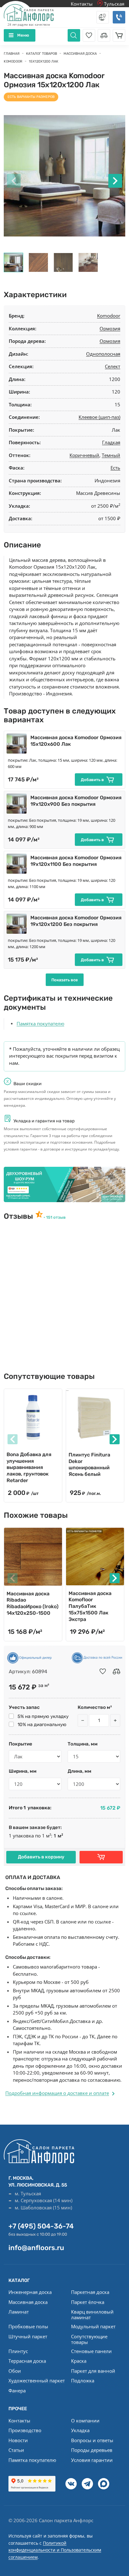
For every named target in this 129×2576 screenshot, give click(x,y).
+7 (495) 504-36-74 (41, 2226)
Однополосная (103, 354)
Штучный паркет (28, 2336)
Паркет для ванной (93, 2371)
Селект (113, 366)
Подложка (83, 2380)
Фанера (17, 2391)
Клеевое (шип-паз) (99, 417)
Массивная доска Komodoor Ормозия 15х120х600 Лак (76, 741)
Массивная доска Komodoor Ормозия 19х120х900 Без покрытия (76, 801)
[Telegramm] (87, 2484)
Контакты (82, 4)
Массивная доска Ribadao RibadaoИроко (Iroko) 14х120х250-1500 (33, 1603)
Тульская (114, 4)
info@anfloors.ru (36, 2248)
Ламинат (19, 2312)
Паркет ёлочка (88, 2302)
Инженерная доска (30, 2292)
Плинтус (18, 2351)
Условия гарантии (92, 2460)
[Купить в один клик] (101, 1857)
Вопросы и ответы (92, 2440)
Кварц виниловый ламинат (92, 2314)
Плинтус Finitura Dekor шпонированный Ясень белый (89, 1464)
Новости (18, 2440)
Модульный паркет (93, 2326)
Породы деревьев (92, 2450)
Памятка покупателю (40, 1024)
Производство (25, 2430)
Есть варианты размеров (31, 97)
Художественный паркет (37, 2380)
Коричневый (84, 455)
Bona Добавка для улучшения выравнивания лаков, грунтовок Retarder (29, 1467)
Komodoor (109, 316)
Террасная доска (27, 2361)
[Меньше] (83, 1720)
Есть (115, 468)
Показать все (65, 980)
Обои (15, 2371)
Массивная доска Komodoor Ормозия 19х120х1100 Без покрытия (76, 861)
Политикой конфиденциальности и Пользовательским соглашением (55, 2550)
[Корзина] (119, 35)
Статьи (16, 2450)
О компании (85, 2421)
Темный (111, 455)
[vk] (71, 2484)
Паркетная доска (90, 2292)
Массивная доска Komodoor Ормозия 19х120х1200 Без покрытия (76, 921)
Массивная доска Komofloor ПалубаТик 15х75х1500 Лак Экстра (90, 1606)
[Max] (104, 2484)
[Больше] (115, 1720)
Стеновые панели (91, 2351)
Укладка (80, 2430)
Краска (79, 2361)
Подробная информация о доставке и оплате (57, 2093)
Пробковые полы (28, 2326)
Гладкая (111, 442)
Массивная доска (28, 2302)
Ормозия (110, 328)
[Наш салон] (64, 1185)
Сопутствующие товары (89, 2339)
